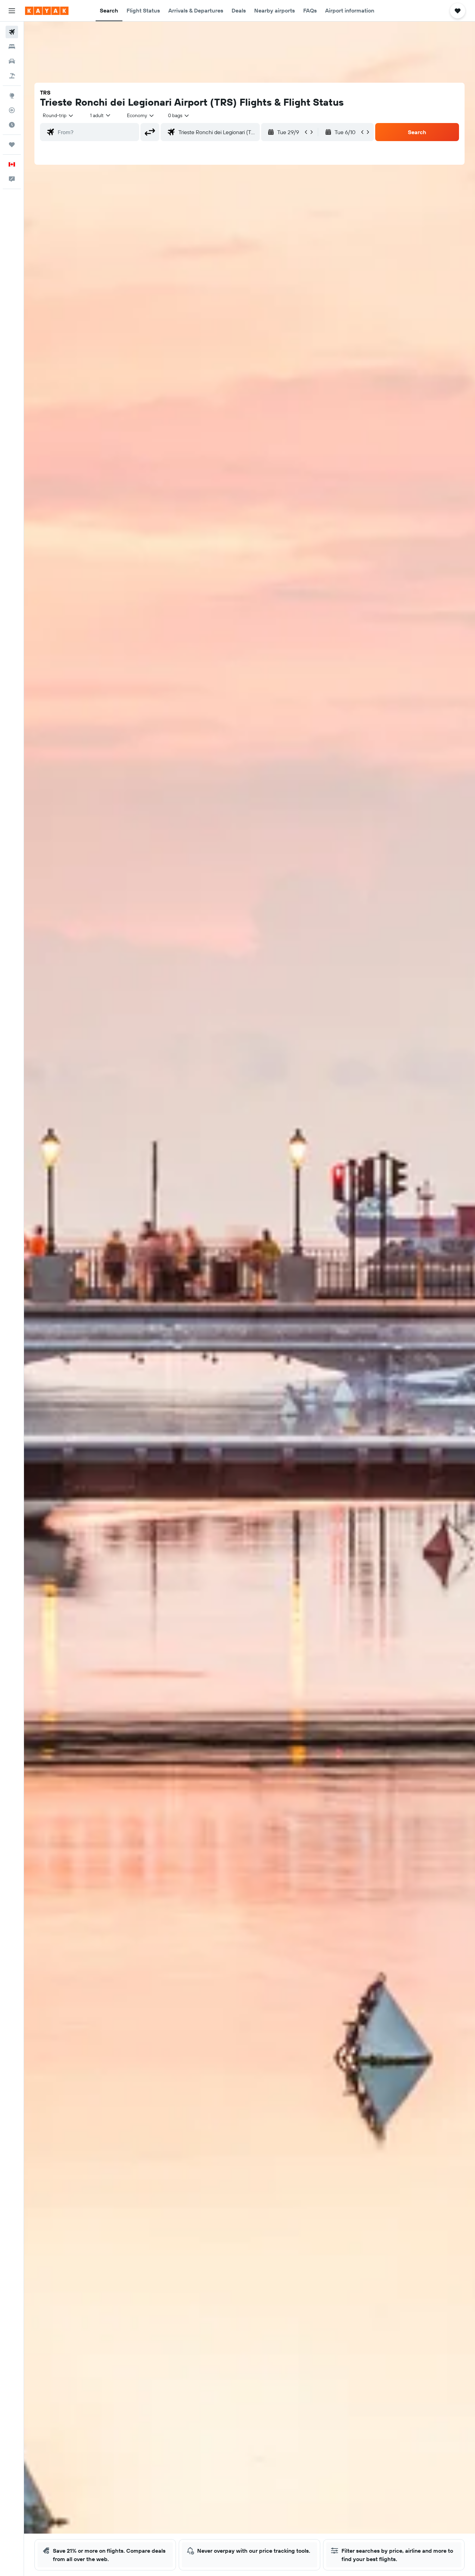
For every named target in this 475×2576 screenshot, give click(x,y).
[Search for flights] (12, 32)
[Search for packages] (12, 76)
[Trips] (12, 145)
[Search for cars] (12, 61)
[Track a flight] (12, 110)
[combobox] (58, 115)
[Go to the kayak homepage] (47, 11)
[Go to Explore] (12, 96)
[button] (12, 11)
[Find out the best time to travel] (12, 125)
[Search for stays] (12, 47)
